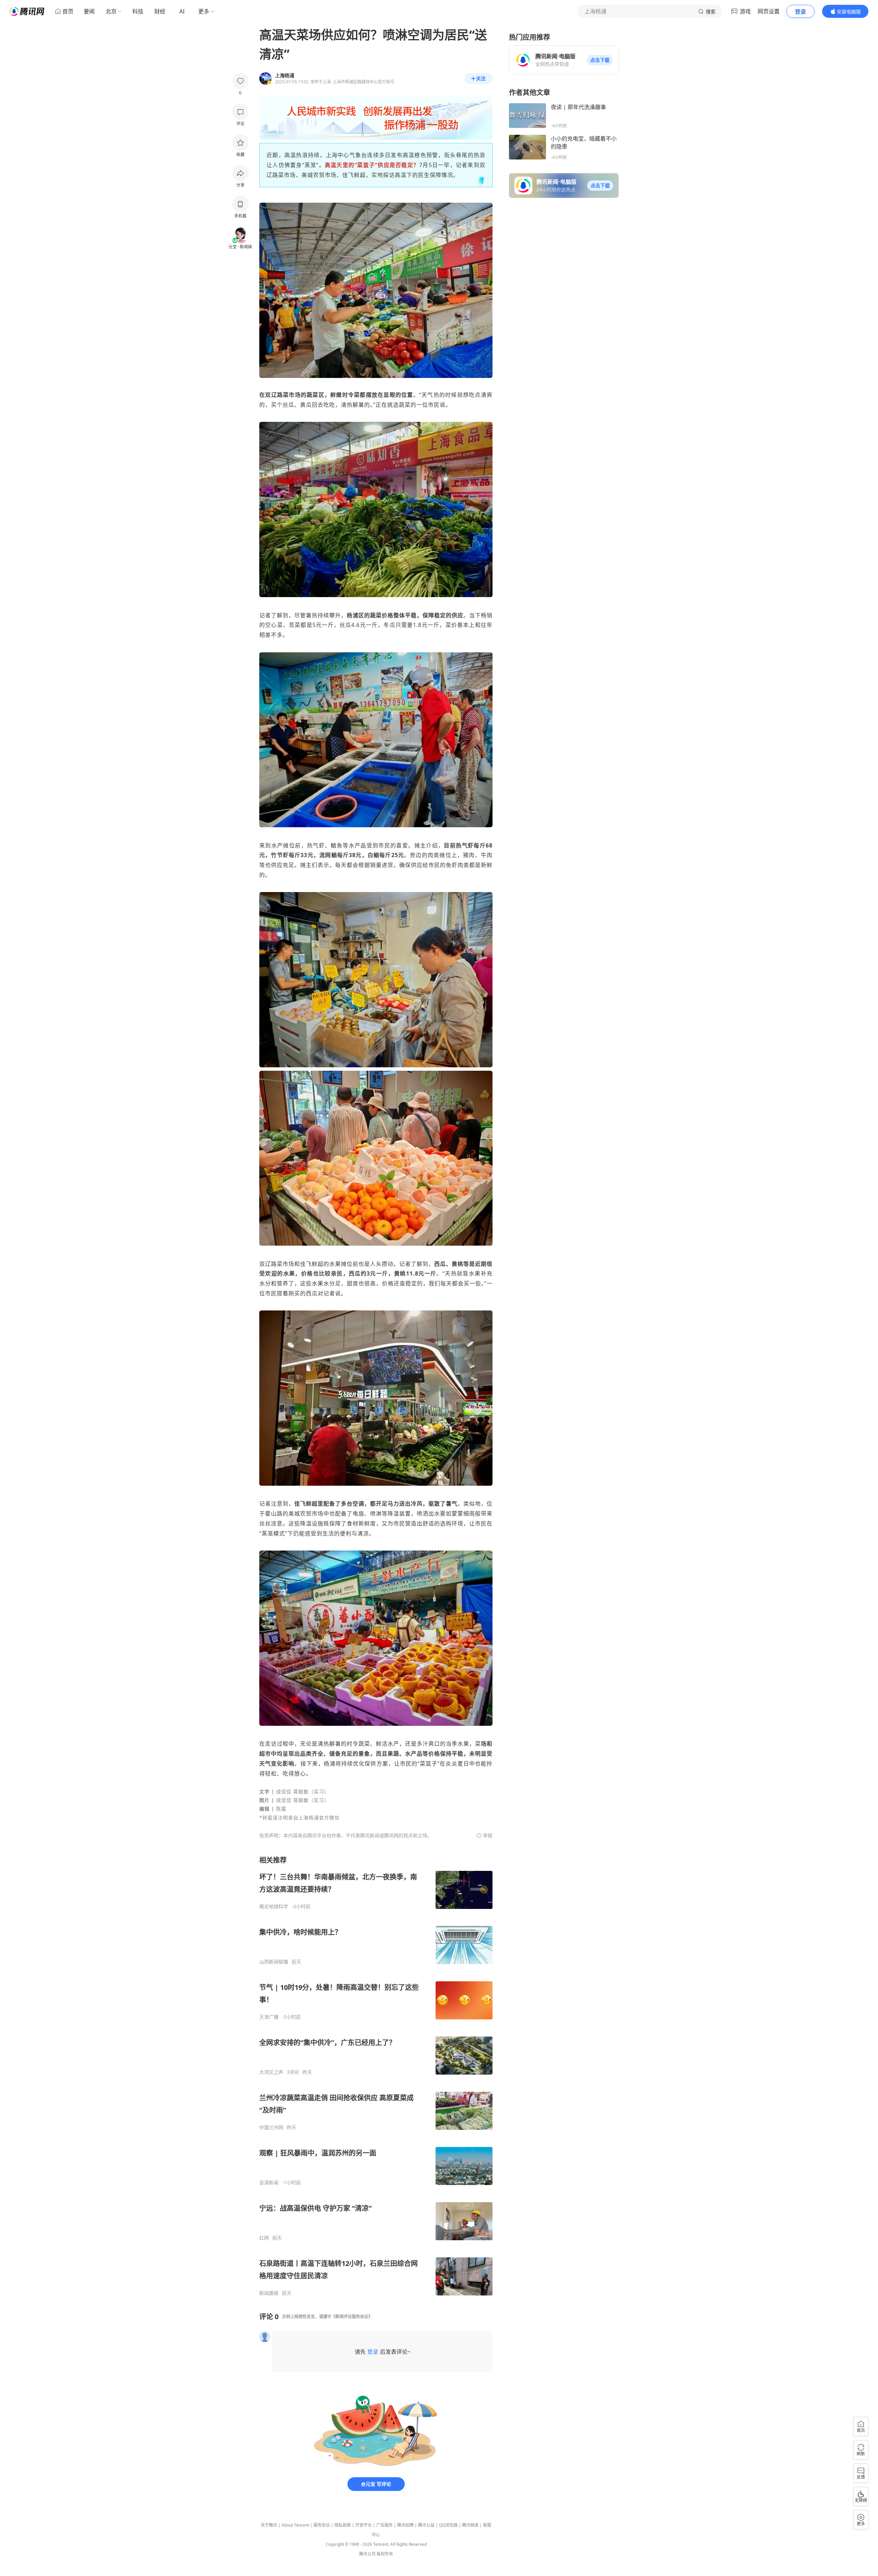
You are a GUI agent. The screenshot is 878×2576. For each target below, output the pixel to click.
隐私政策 (343, 2525)
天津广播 (269, 2017)
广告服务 (384, 2525)
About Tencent (295, 2525)
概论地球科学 (274, 1907)
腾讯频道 (470, 2525)
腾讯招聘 (405, 2525)
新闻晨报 (269, 2293)
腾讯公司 (367, 2554)
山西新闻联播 (274, 1962)
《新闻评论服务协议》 (352, 2317)
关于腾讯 (269, 2525)
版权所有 (385, 2554)
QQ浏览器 (448, 2525)
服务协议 (322, 2525)
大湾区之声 (271, 2072)
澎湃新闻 (269, 2183)
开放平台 (364, 2525)
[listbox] (376, 2076)
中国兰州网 (271, 2127)
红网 (264, 2238)
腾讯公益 (426, 2525)
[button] (600, 60)
